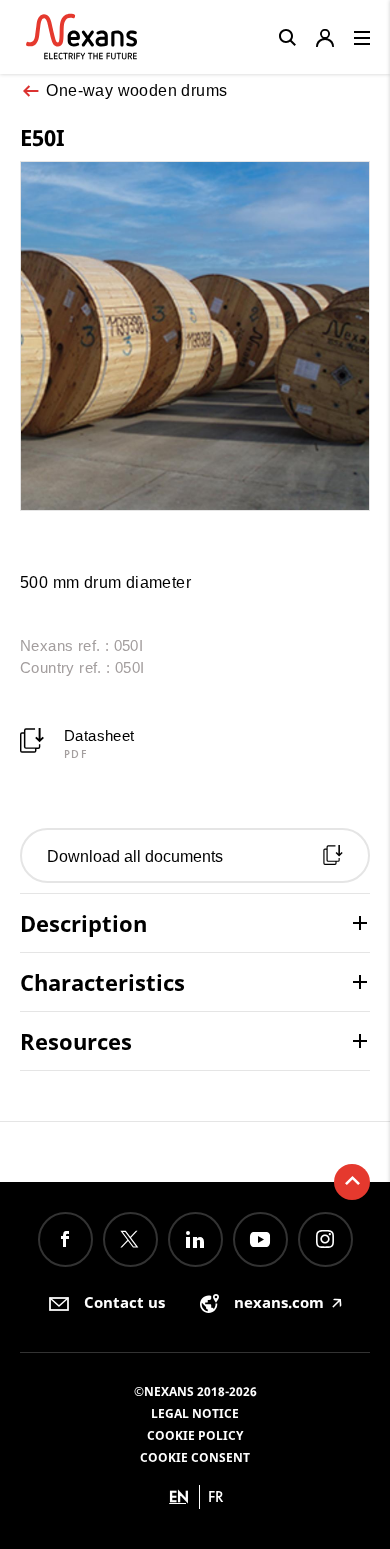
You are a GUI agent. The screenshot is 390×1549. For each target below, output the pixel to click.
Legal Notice (195, 1413)
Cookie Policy (195, 1435)
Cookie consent (195, 1457)
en (179, 1496)
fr (216, 1496)
